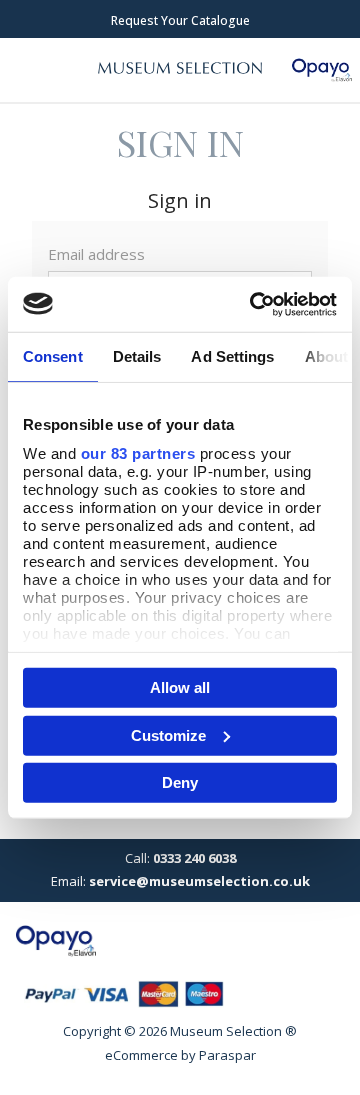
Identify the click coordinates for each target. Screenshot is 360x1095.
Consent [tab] (53, 356)
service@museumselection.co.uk (199, 881)
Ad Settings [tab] (232, 356)
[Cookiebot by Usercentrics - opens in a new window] (254, 304)
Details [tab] (137, 356)
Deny (180, 782)
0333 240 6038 (194, 858)
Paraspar (227, 1055)
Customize (168, 734)
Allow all (180, 687)
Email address (96, 254)
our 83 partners (138, 452)
